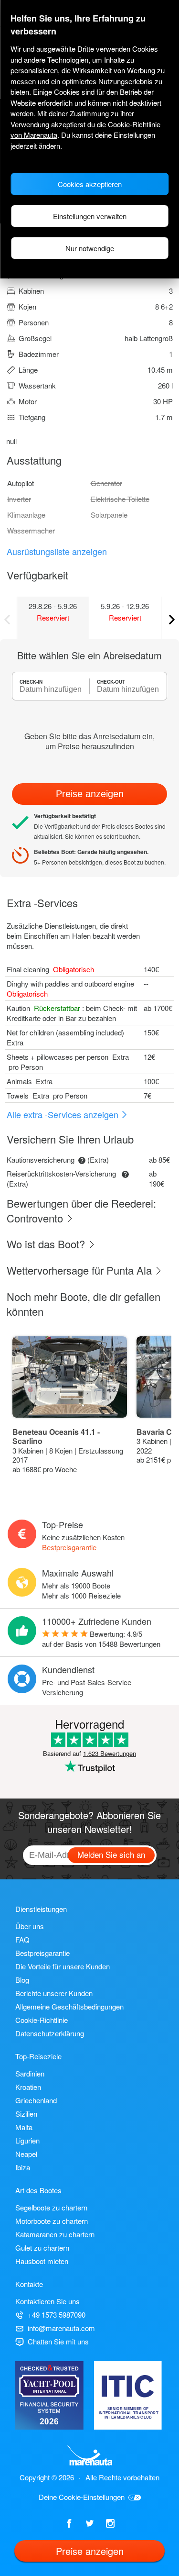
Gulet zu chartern (42, 2248)
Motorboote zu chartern (52, 2221)
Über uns (30, 1926)
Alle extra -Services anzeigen (64, 1114)
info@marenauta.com (61, 2328)
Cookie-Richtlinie (42, 2020)
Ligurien (27, 2140)
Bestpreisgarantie (69, 1547)
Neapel (26, 2154)
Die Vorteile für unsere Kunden (63, 1966)
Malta (24, 2127)
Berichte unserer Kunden (54, 1993)
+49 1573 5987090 (57, 2315)
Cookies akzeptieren (90, 184)
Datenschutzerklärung (50, 2033)
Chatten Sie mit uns (58, 2341)
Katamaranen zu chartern (55, 2234)
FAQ (22, 1939)
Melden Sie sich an (111, 1854)
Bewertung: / (101, 1639)
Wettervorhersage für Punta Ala (81, 1270)
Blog (22, 1980)
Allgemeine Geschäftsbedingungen (69, 2006)
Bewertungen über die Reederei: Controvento (81, 1210)
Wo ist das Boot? (47, 1244)
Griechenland (36, 2100)
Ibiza (23, 2167)
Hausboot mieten (42, 2261)
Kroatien (28, 2087)
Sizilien (26, 2114)
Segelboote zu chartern (51, 2207)
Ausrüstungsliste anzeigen (57, 551)
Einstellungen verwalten (90, 216)
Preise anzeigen (90, 794)
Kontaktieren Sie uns (47, 2301)
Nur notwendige (90, 248)
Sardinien (30, 2073)
